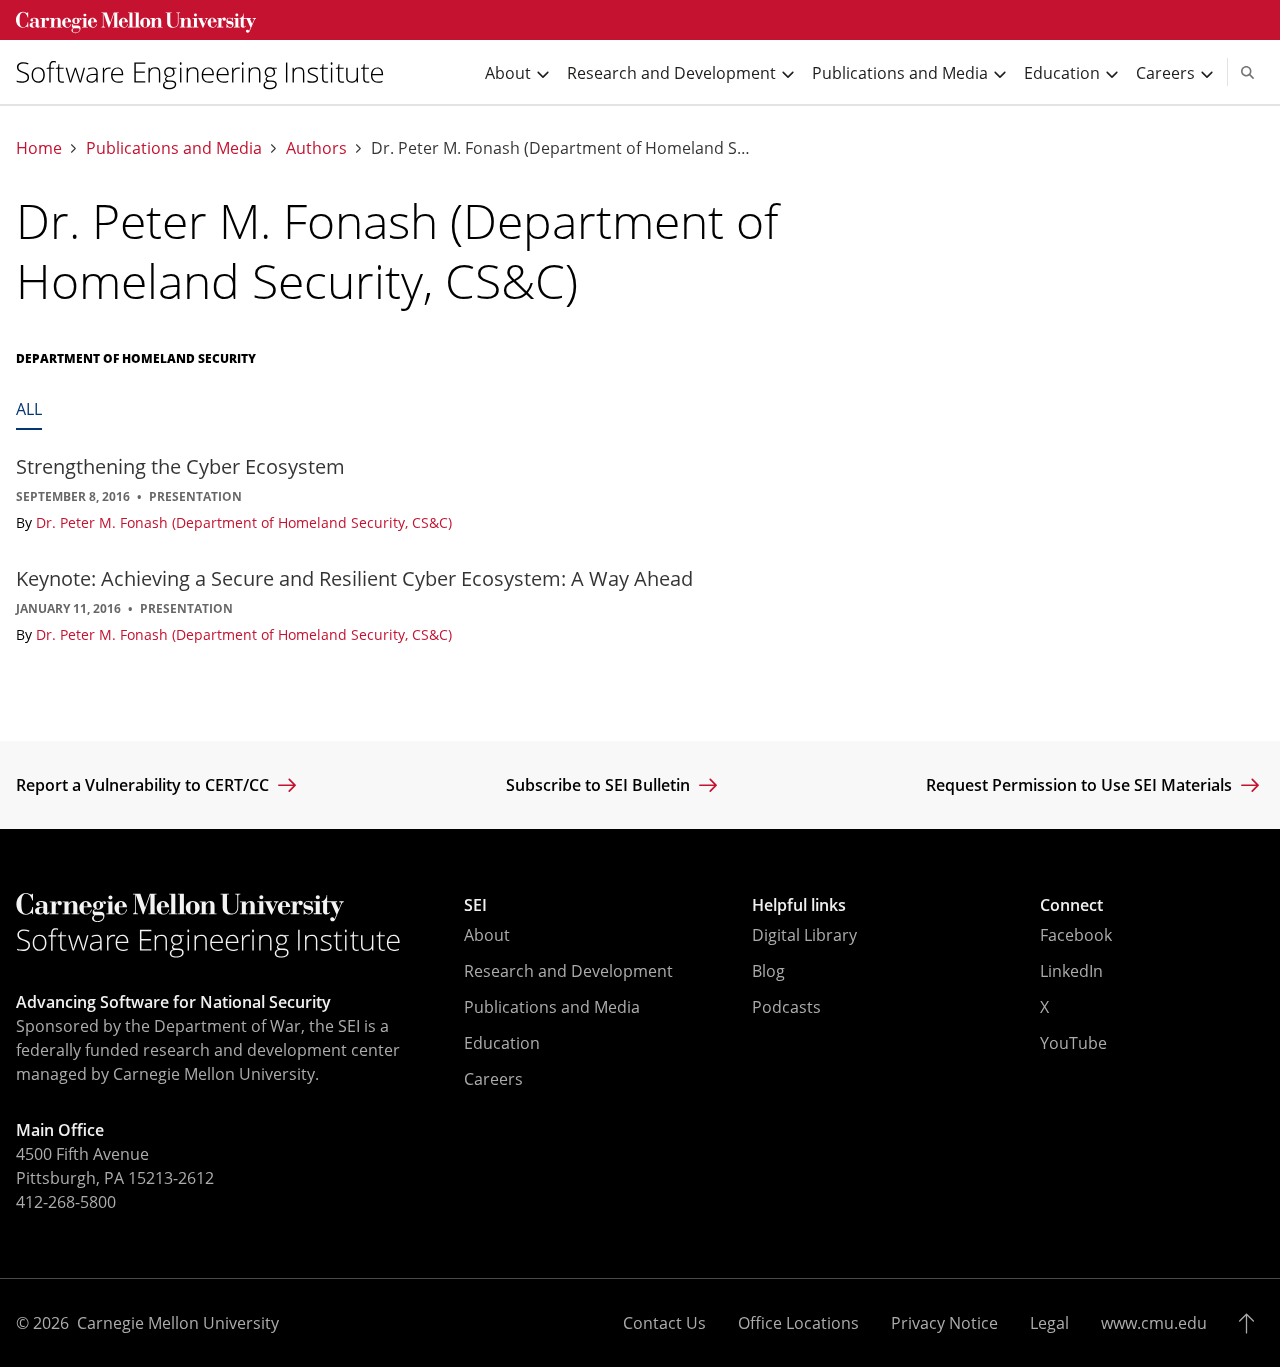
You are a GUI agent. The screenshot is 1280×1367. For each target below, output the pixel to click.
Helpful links (799, 905)
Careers (493, 1079)
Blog (768, 971)
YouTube (1073, 1043)
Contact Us (664, 1323)
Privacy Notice (944, 1323)
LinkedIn (1071, 971)
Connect (1071, 905)
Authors (316, 148)
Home (39, 148)
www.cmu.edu (1154, 1323)
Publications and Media (174, 148)
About (487, 935)
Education (502, 1043)
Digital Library (804, 935)
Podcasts (786, 1007)
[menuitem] (208, 72)
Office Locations (798, 1323)
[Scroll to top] (1251, 1323)
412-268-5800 (66, 1202)
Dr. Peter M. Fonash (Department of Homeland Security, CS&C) (244, 522)
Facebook (1076, 935)
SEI (475, 905)
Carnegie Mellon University (178, 1323)
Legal (1049, 1323)
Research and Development (568, 971)
